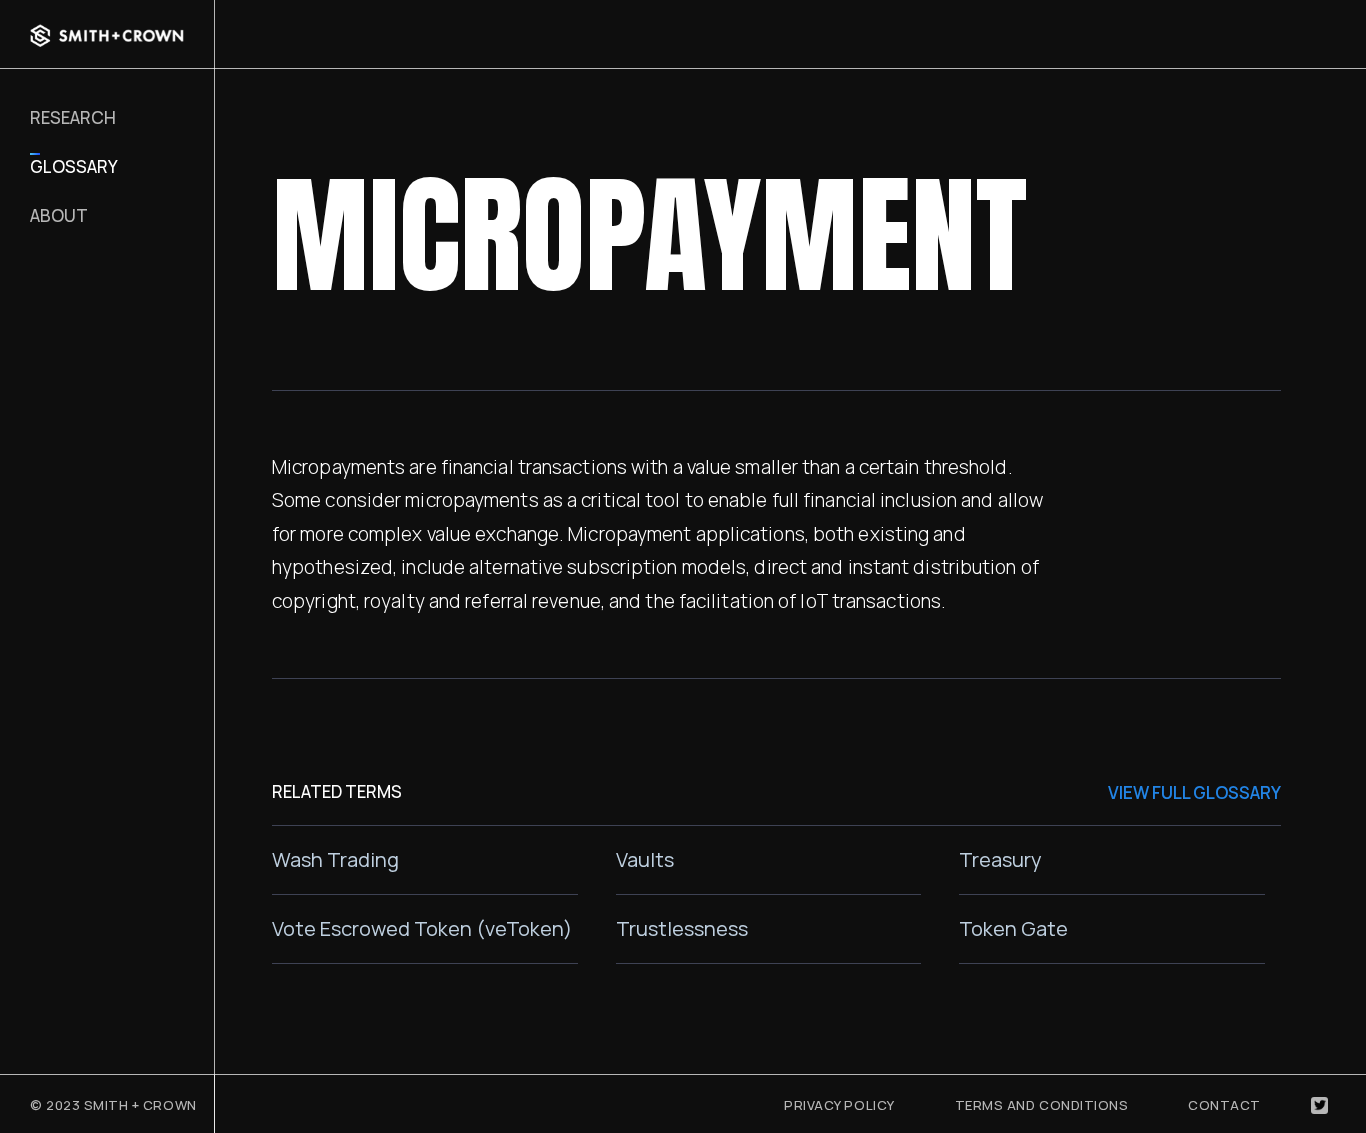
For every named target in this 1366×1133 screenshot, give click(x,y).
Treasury (1000, 859)
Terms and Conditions (1042, 1105)
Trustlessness (682, 928)
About (59, 215)
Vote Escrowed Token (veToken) (422, 928)
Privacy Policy (839, 1105)
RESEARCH (73, 117)
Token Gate (1013, 928)
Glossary (74, 166)
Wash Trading (335, 859)
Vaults (645, 859)
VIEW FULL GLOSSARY (1194, 792)
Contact (1224, 1105)
